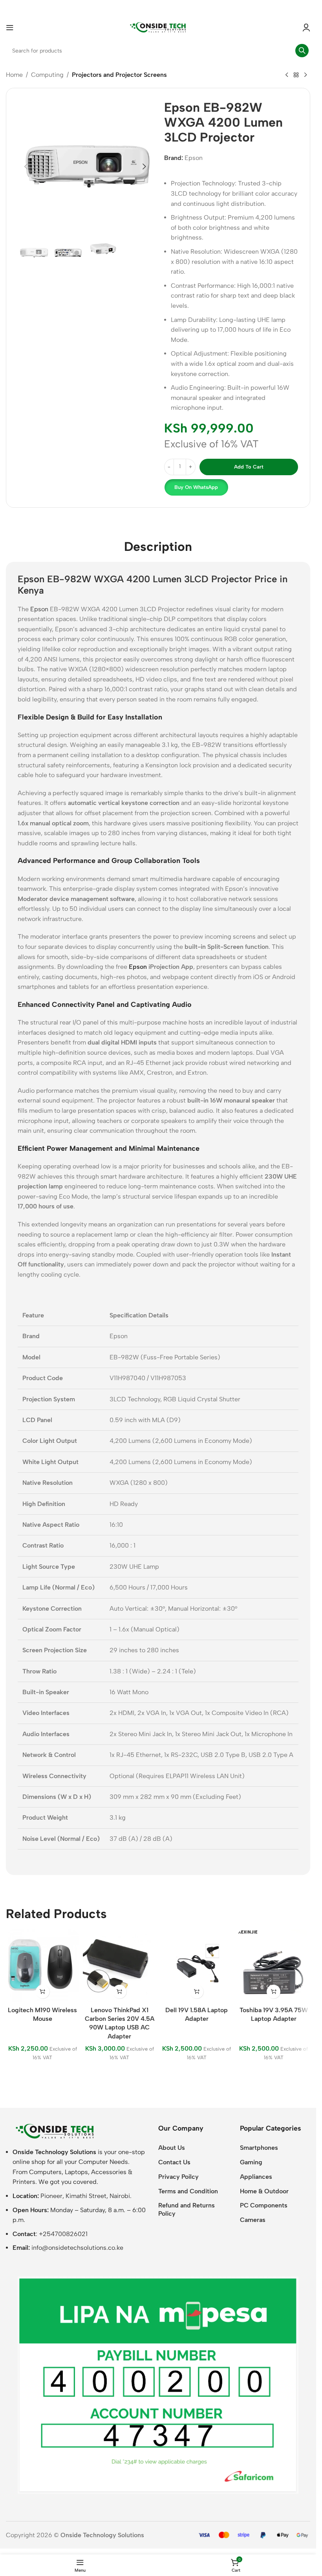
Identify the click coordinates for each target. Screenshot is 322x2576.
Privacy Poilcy (178, 2177)
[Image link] (55, 2131)
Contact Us (174, 2162)
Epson (194, 158)
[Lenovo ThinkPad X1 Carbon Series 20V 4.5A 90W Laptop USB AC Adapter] (119, 1966)
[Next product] (306, 75)
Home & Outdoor (264, 2191)
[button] (26, 167)
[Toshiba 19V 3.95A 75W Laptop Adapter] (274, 1966)
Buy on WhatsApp (196, 487)
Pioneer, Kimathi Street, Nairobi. (86, 2196)
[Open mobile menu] (10, 27)
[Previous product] (287, 75)
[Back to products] (296, 75)
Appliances (256, 2177)
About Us (172, 2148)
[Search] (302, 51)
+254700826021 (63, 2234)
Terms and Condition (188, 2191)
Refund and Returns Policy (187, 2209)
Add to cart (249, 467)
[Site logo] (158, 27)
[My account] (306, 27)
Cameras (253, 2220)
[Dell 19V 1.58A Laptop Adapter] (197, 1966)
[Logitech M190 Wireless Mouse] (42, 1966)
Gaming (251, 2162)
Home (14, 75)
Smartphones (259, 2148)
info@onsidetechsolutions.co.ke (77, 2248)
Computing (47, 75)
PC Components (264, 2205)
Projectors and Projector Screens (119, 75)
